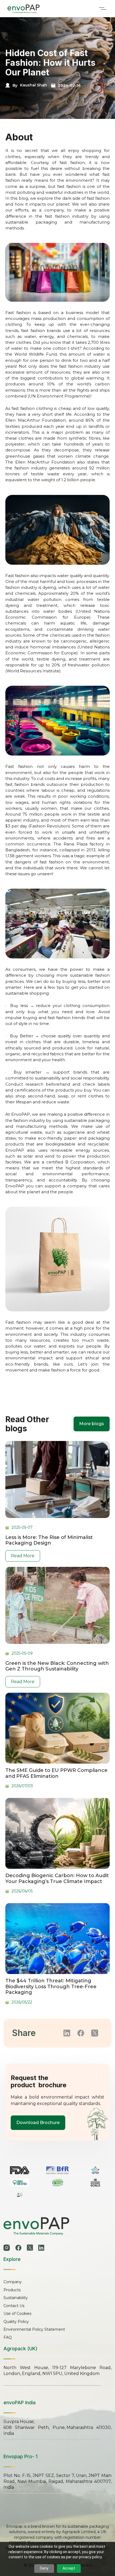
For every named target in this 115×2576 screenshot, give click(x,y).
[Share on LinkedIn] (67, 2033)
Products (12, 2290)
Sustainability (16, 2298)
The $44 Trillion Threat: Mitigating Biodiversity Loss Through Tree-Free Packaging (51, 1987)
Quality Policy (16, 2322)
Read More (23, 1556)
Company (13, 2282)
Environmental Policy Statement (34, 2329)
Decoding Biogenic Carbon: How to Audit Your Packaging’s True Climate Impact (57, 1879)
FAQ (8, 2337)
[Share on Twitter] (95, 2033)
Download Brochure (38, 2123)
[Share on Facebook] (81, 2033)
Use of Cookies (17, 2314)
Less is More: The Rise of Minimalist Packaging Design (49, 1540)
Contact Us (14, 2306)
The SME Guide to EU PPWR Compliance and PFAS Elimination (56, 1773)
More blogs (92, 1424)
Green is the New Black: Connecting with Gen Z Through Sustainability (57, 1666)
